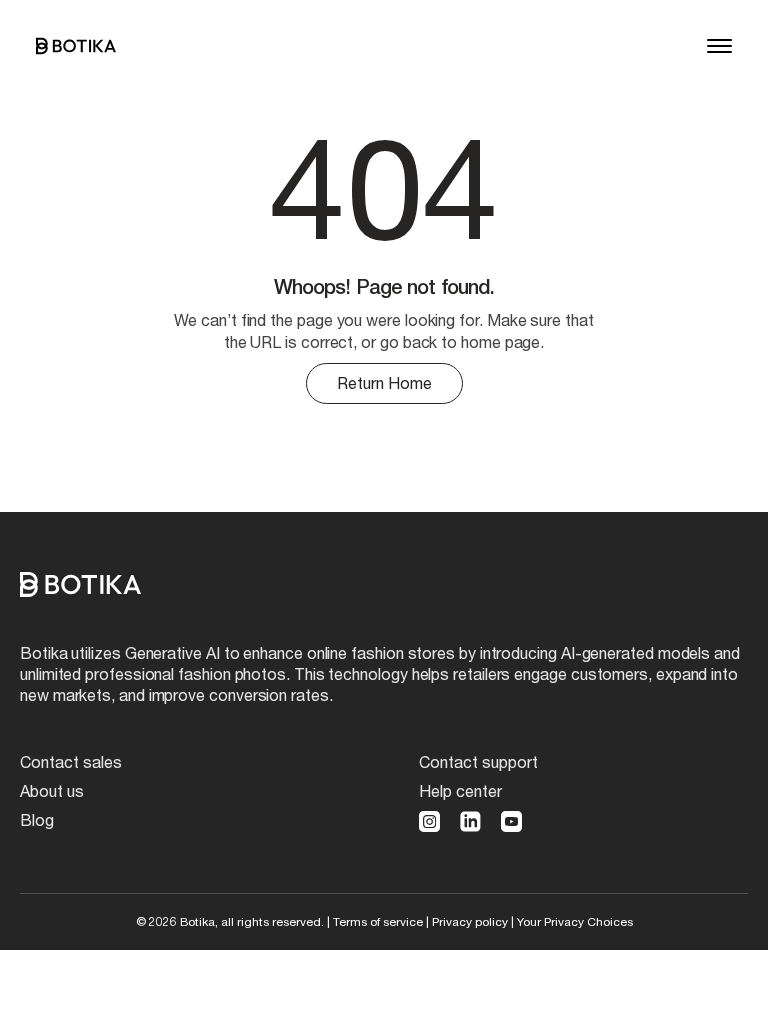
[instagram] (429, 821)
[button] (719, 46)
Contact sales (71, 761)
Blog (37, 819)
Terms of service (378, 921)
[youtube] (511, 821)
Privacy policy (470, 921)
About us (52, 790)
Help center (460, 790)
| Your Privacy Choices (572, 921)
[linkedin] (470, 821)
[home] (76, 46)
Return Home (384, 382)
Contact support (478, 761)
